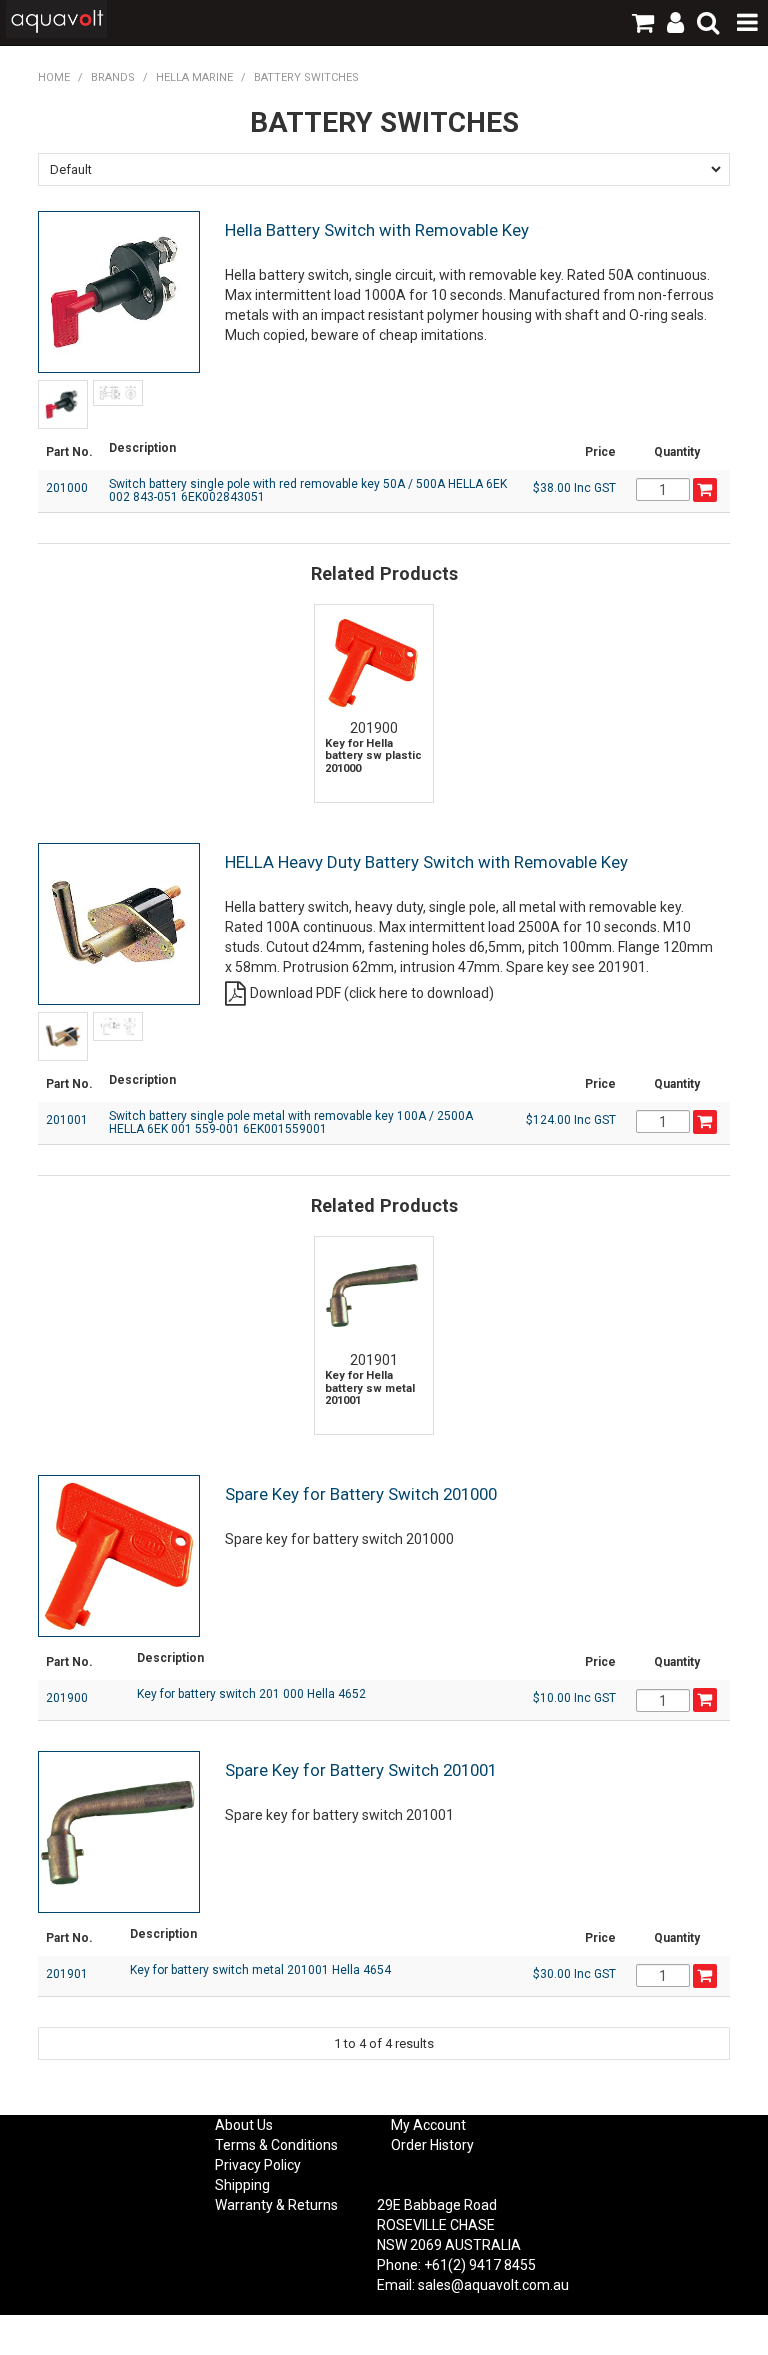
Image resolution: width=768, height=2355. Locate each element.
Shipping (242, 2185)
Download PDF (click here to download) (372, 993)
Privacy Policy (258, 2165)
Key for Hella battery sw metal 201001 (370, 1388)
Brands (113, 77)
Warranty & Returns (276, 2205)
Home (54, 77)
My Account (428, 2125)
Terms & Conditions (276, 2145)
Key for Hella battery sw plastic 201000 (373, 756)
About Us (244, 2125)
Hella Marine (194, 77)
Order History (432, 2145)
